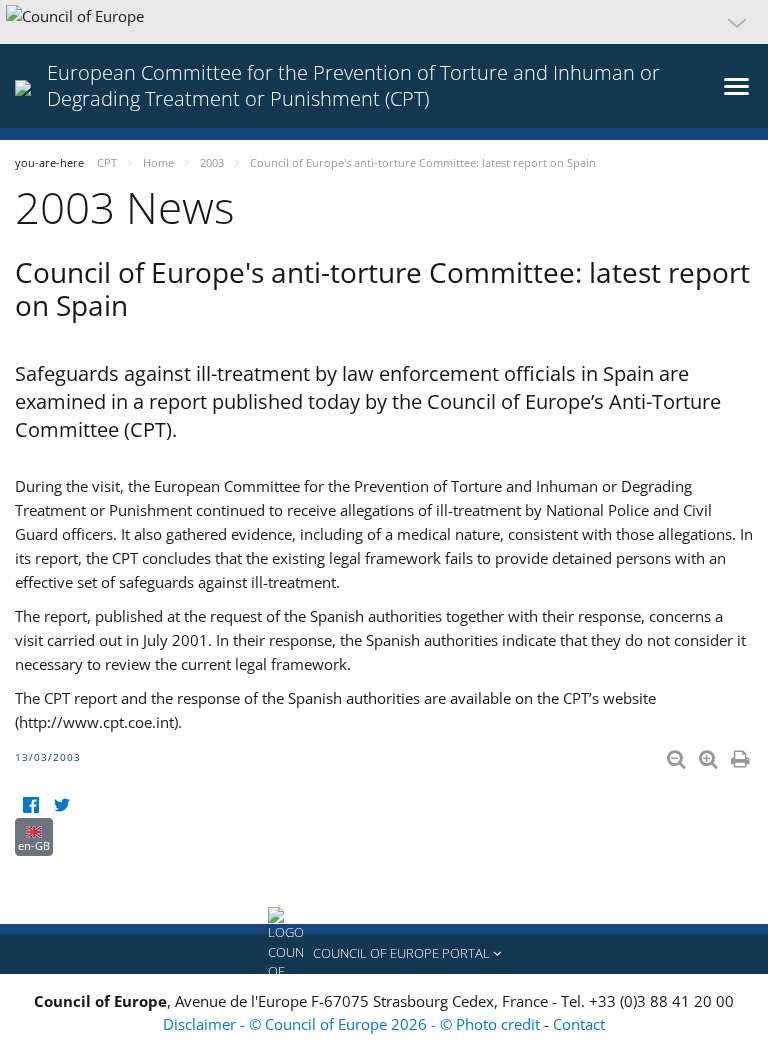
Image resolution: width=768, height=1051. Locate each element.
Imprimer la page (742, 755)
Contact (579, 1024)
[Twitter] (61, 805)
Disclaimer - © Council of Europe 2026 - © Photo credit (353, 1024)
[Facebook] (30, 805)
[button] (384, 22)
